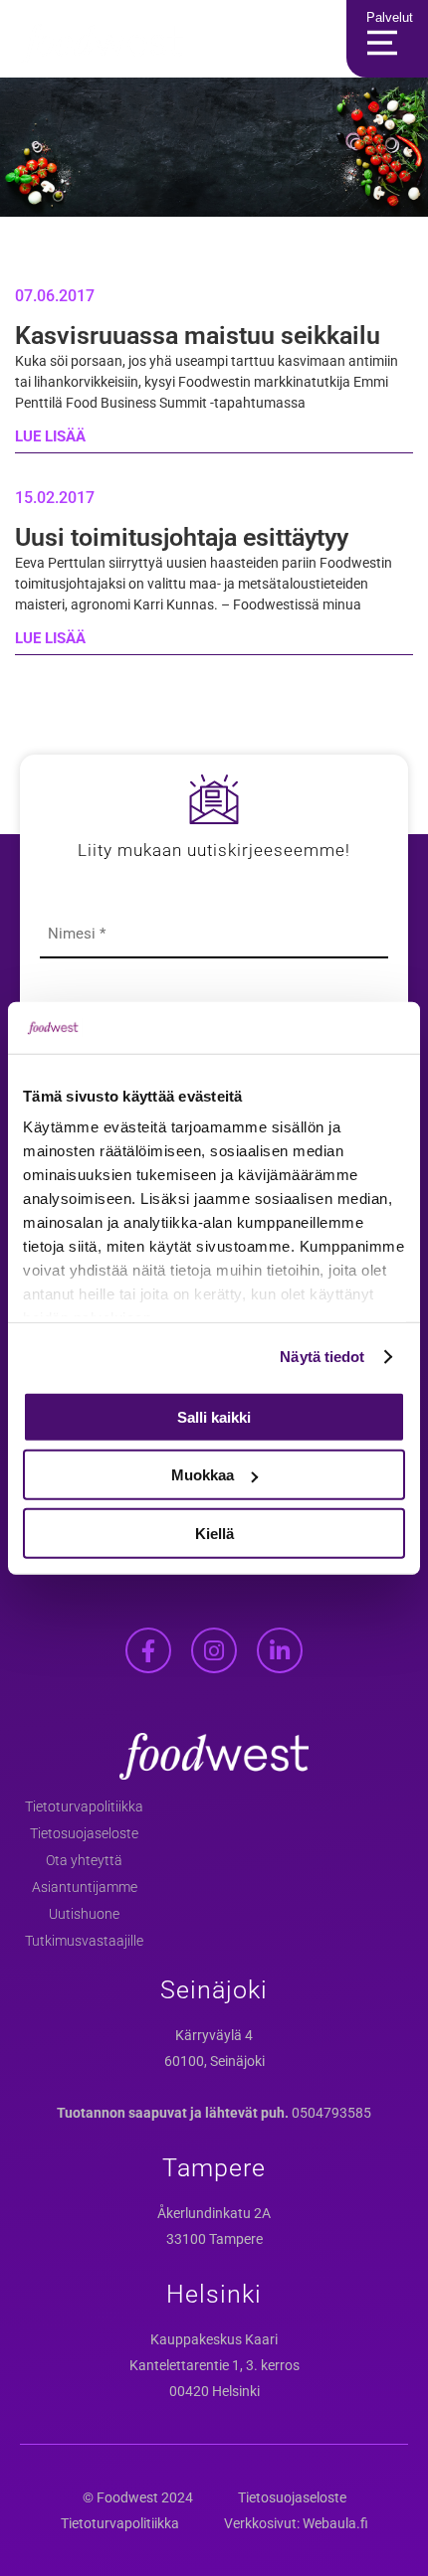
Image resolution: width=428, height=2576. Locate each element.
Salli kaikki (214, 1417)
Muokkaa (203, 1475)
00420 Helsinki (214, 2391)
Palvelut (390, 17)
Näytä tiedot (322, 1357)
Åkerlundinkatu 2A (214, 2213)
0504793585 (331, 2113)
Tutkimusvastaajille (84, 1941)
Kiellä (214, 1534)
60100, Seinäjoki (214, 2061)
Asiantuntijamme (85, 1887)
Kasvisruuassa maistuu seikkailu (198, 336)
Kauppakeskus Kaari (214, 2339)
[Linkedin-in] (280, 1650)
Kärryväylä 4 (214, 2035)
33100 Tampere (214, 2239)
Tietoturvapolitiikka (84, 1806)
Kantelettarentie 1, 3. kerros (214, 2365)
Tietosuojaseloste (84, 1833)
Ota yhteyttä (84, 1860)
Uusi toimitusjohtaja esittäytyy (182, 537)
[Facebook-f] (148, 1650)
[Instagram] (214, 1650)
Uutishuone (84, 1914)
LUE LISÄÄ (50, 436)
